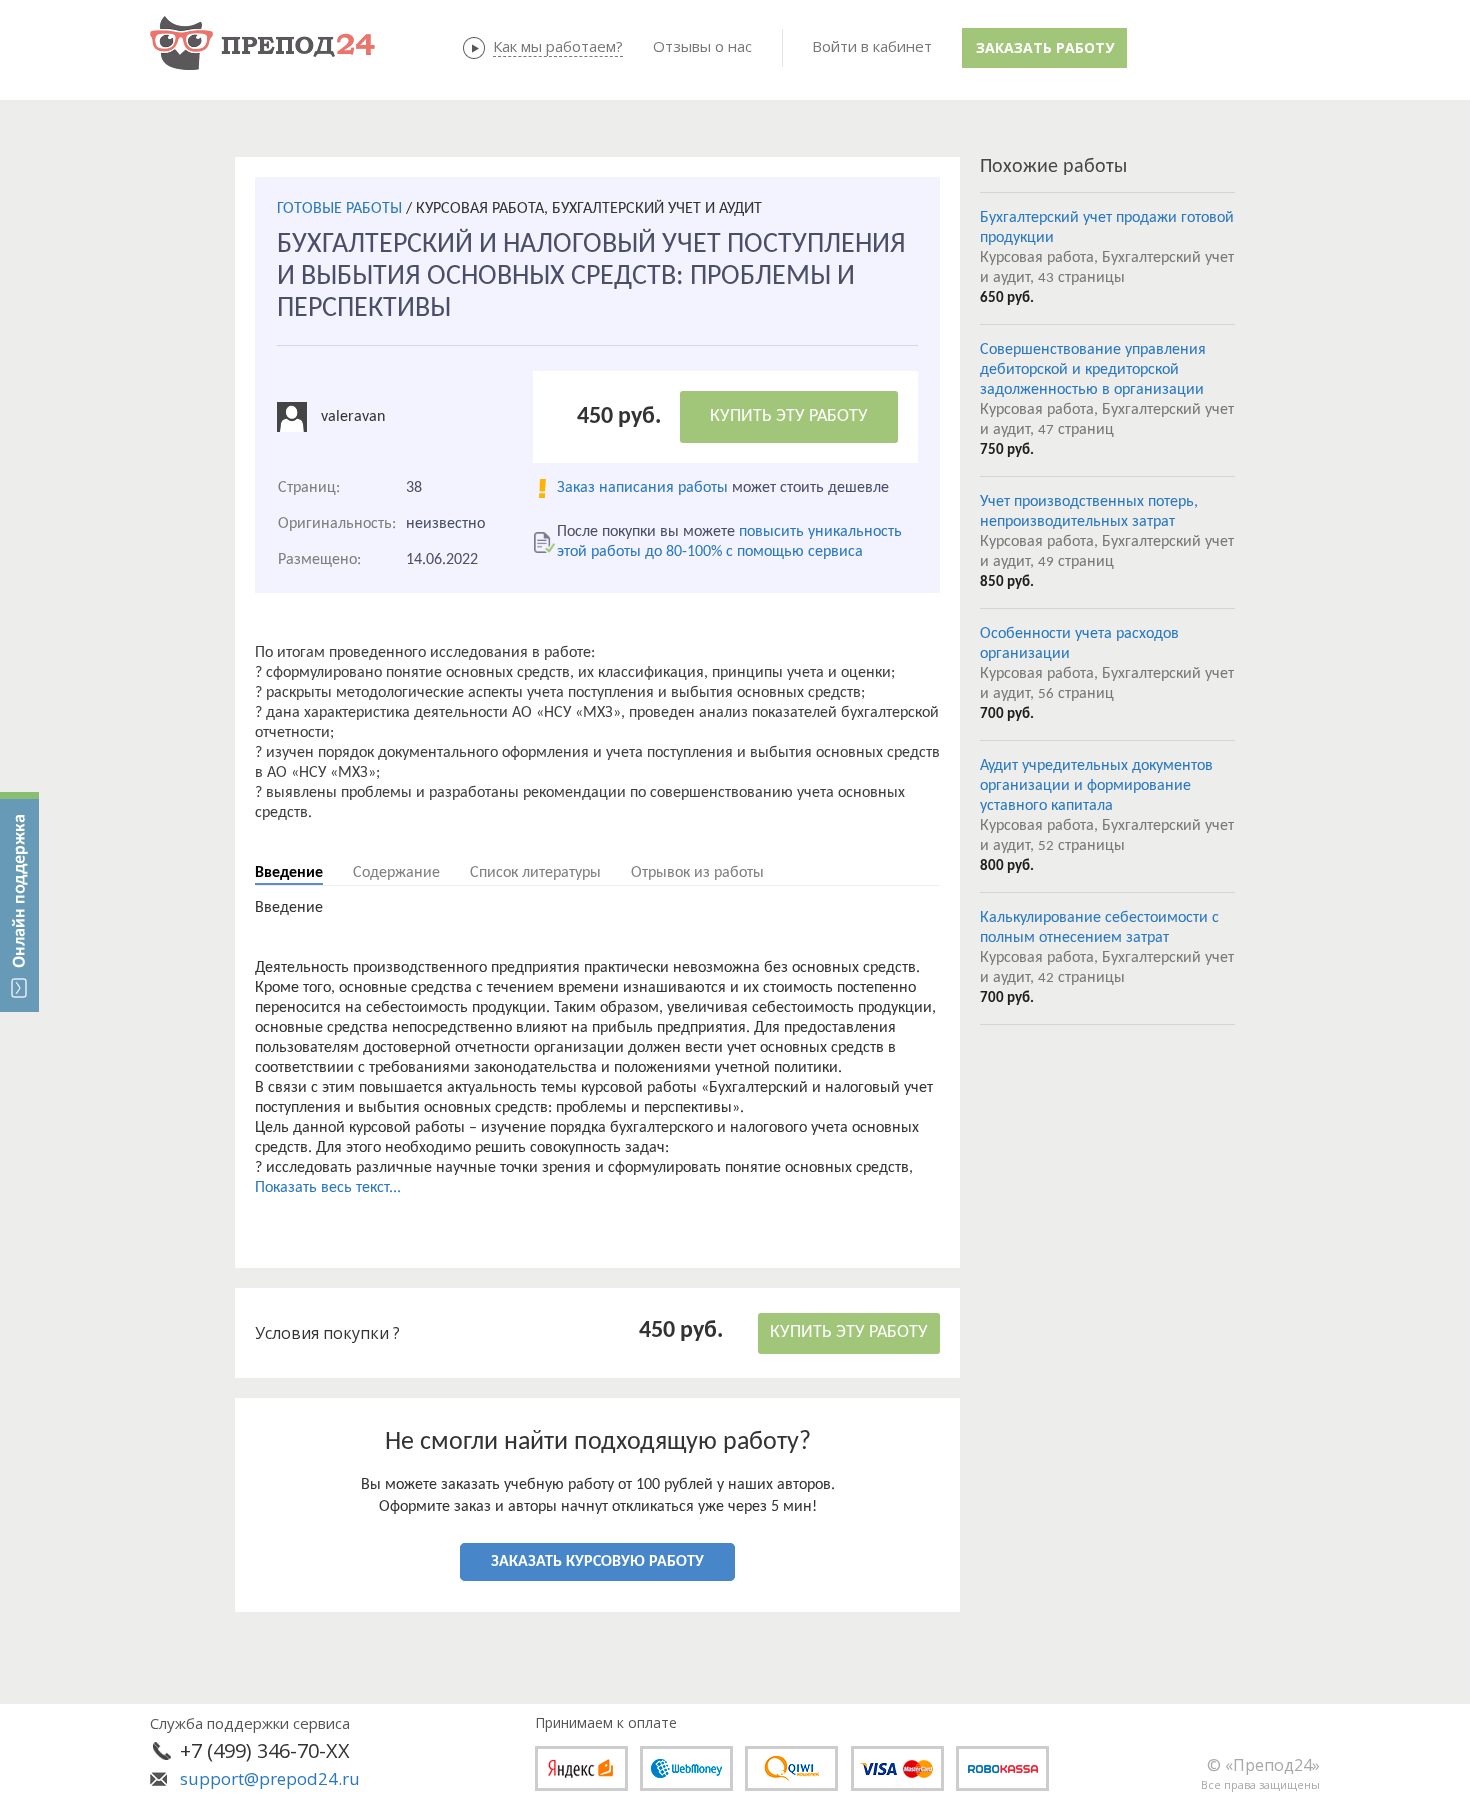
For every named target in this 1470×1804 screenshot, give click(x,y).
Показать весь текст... (328, 1188)
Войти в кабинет (872, 46)
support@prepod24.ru (270, 1778)
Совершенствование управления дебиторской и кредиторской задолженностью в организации (1093, 370)
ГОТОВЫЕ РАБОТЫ (339, 209)
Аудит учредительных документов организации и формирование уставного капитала (1096, 786)
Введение (289, 873)
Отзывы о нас (702, 46)
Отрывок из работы (697, 873)
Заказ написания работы (642, 488)
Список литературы (535, 873)
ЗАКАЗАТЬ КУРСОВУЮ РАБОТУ (597, 1562)
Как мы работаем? (558, 46)
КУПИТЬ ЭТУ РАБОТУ (789, 416)
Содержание (396, 873)
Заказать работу (1045, 47)
